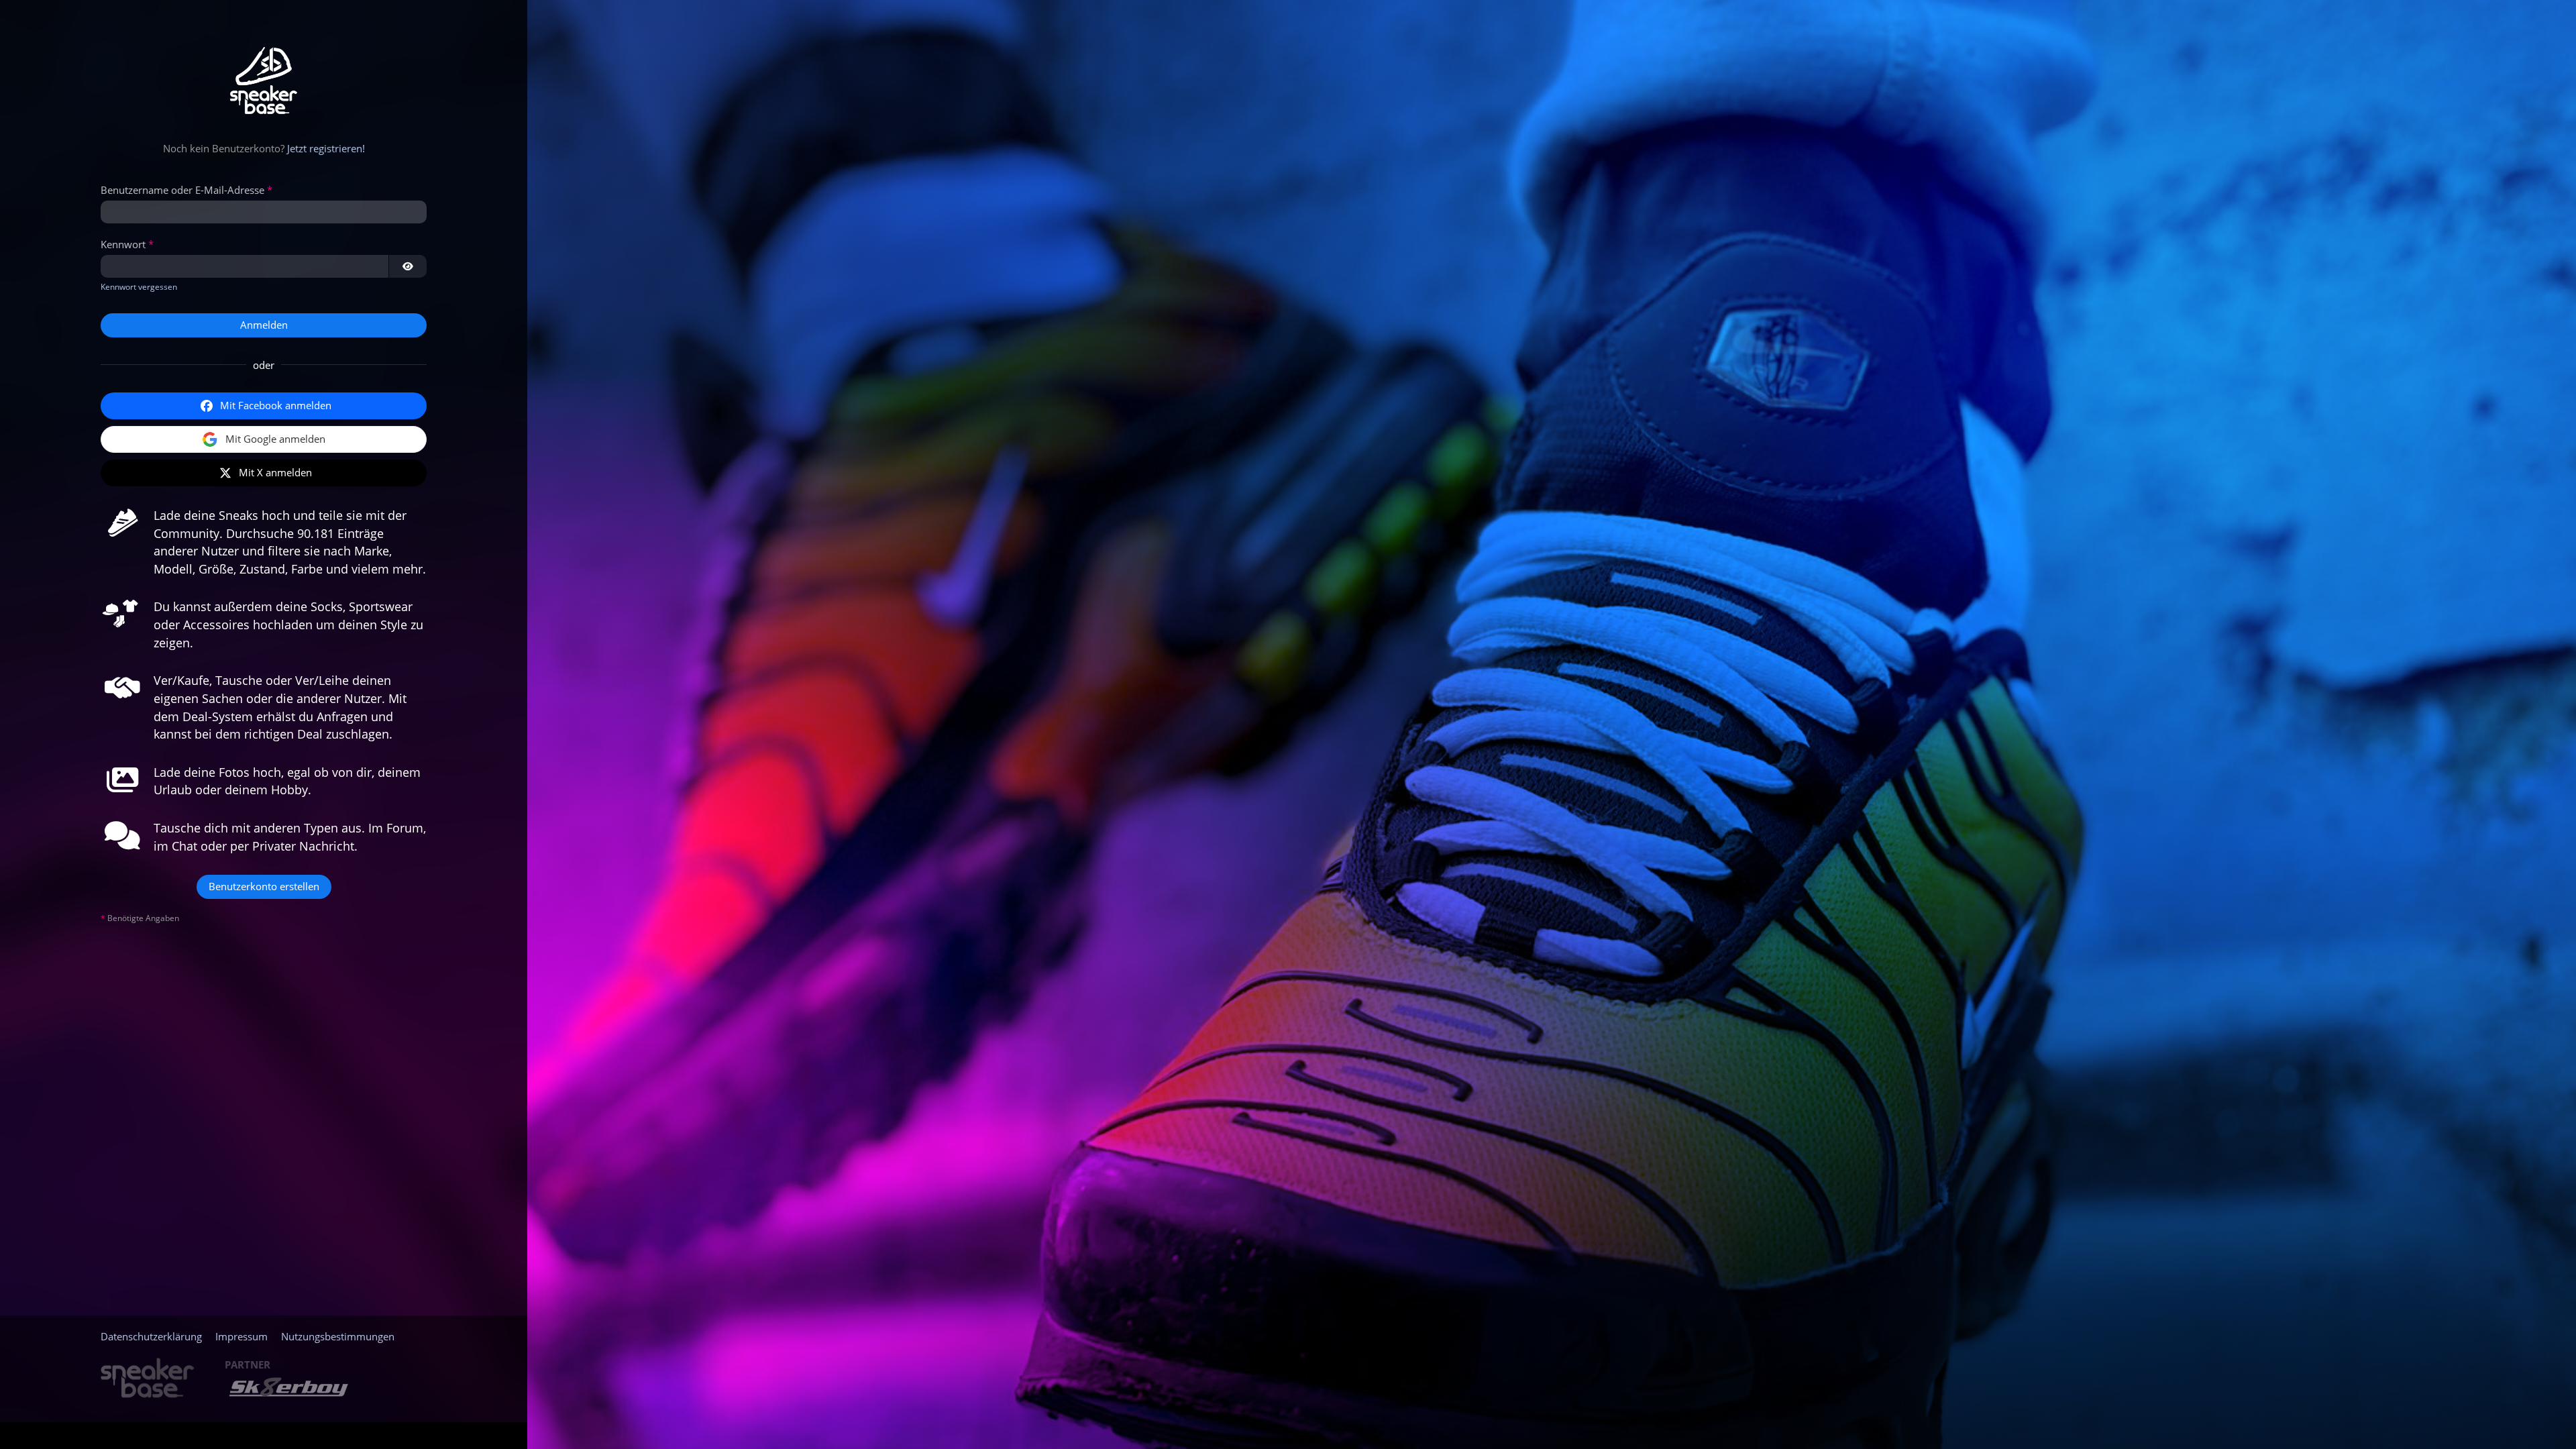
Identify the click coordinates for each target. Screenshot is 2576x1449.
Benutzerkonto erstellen (264, 886)
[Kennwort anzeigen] (408, 266)
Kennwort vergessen (139, 287)
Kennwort (123, 244)
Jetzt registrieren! (326, 148)
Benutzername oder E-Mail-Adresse (182, 190)
